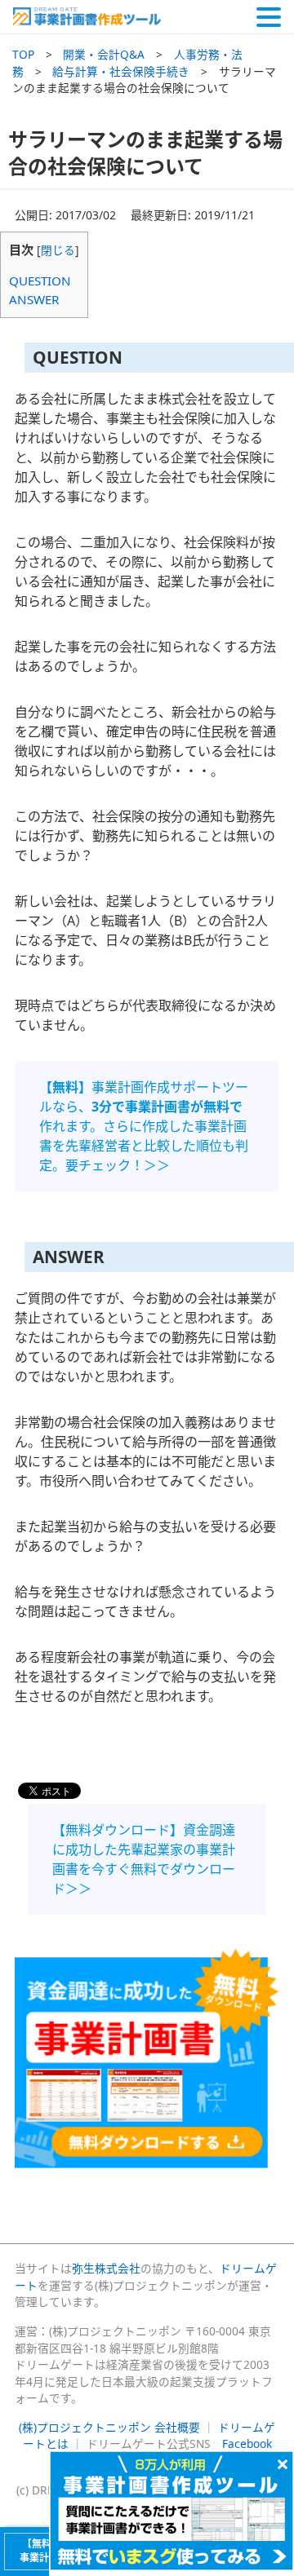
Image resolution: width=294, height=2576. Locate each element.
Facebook (247, 2443)
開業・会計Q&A (104, 54)
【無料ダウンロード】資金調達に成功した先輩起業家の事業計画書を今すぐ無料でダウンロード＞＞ (144, 1859)
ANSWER (34, 299)
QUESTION (40, 281)
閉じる (58, 250)
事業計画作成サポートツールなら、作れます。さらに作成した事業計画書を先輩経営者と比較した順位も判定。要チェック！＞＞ (144, 1126)
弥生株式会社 (106, 2268)
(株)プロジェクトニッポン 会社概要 (109, 2427)
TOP (23, 54)
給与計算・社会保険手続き (121, 71)
